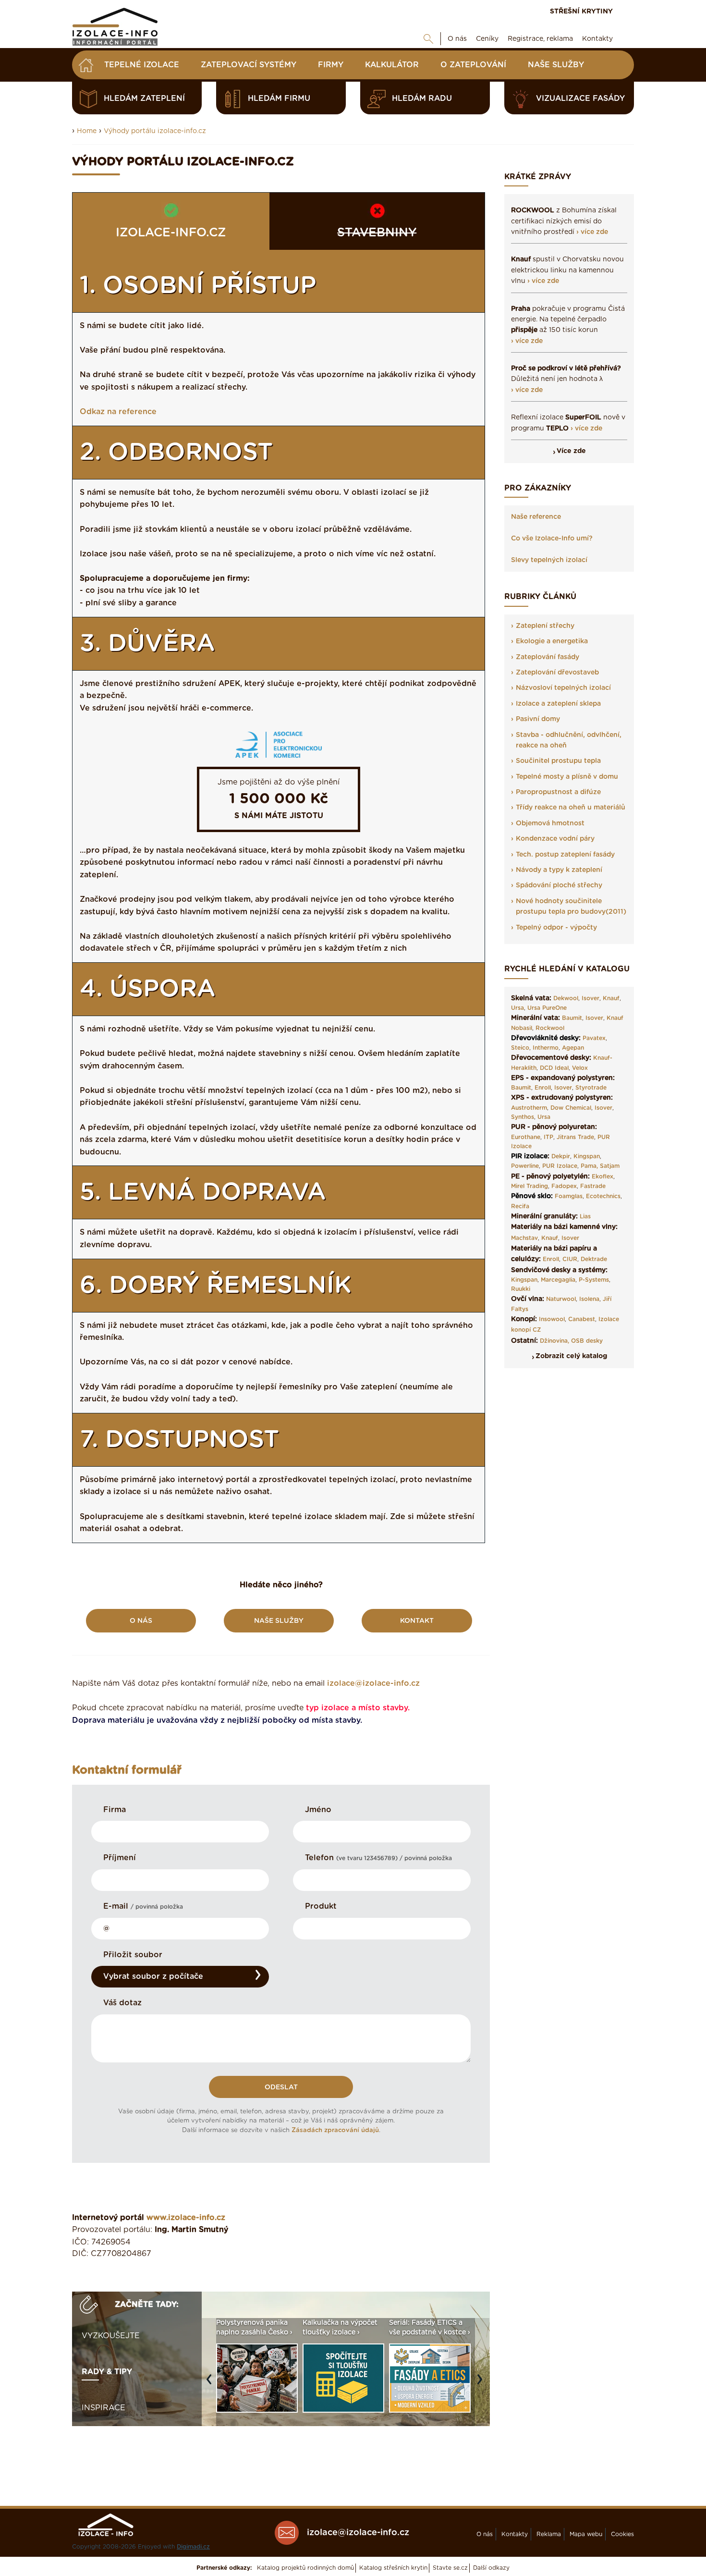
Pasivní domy (538, 719)
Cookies (622, 2534)
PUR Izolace (560, 1166)
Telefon (378, 1858)
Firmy (331, 65)
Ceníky (487, 39)
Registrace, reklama (540, 39)
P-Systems (594, 1280)
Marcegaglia (558, 1280)
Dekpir (561, 1156)
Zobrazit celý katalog (571, 1356)
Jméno (318, 1810)
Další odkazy (491, 2568)
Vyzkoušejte (111, 2336)
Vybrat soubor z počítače (153, 1976)
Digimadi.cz (193, 2547)
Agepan (573, 1048)
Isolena (589, 1299)
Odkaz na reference (118, 412)
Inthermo (546, 1048)
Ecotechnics (603, 1196)
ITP (548, 1137)
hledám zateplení (144, 98)
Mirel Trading (529, 1186)
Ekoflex (603, 1177)
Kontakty (597, 39)
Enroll (543, 1088)
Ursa (517, 1008)
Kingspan (587, 1156)
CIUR (570, 1259)
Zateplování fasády (548, 657)
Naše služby (556, 65)
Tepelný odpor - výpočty (556, 928)
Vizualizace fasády (580, 98)
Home (87, 131)
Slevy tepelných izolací (549, 560)
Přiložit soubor (133, 1955)
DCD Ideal (554, 1068)
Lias (585, 1216)
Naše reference (536, 517)
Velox (580, 1068)
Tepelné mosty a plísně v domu (567, 777)
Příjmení (120, 1858)
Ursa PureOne (547, 1008)
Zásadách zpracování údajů (335, 2130)
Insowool (552, 1319)
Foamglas (569, 1196)
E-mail (143, 1906)
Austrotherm (529, 1108)
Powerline (525, 1166)
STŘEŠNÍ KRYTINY (581, 12)
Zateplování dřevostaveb (557, 673)
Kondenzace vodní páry (555, 839)
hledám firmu (279, 98)
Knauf (611, 998)
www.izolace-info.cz (186, 2218)
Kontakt (417, 1621)
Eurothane (526, 1137)
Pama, (589, 1166)
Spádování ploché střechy (559, 885)
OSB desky (587, 1341)
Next (482, 2384)
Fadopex (564, 1186)
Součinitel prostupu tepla (558, 761)
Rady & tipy (107, 2372)
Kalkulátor (392, 65)
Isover (590, 998)
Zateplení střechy (545, 626)
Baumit (572, 1018)
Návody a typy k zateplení (559, 870)
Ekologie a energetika (552, 641)
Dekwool (566, 998)
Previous (211, 2384)
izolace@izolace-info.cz (373, 1683)
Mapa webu (586, 2534)
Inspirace (103, 2408)
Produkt (321, 1906)
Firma (115, 1810)
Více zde (571, 451)
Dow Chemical (571, 1108)
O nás (457, 39)
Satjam (610, 1166)
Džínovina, (554, 1341)
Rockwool (550, 1028)
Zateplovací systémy (249, 65)
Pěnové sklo (531, 1196)
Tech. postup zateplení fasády (565, 855)
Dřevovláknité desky (545, 1038)
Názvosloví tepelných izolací (563, 688)
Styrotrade (591, 1088)
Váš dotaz (122, 2003)
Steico (520, 1048)
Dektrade (594, 1259)
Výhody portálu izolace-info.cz (155, 131)
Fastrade (593, 1186)
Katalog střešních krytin (393, 2568)
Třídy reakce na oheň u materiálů (571, 808)
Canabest (582, 1319)
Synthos (523, 1117)
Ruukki (521, 1289)
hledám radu (422, 98)
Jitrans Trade (575, 1137)
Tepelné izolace (142, 65)
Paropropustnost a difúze (558, 792)
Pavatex (594, 1038)
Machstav (524, 1238)
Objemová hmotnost (550, 823)
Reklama (549, 2534)
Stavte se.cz (450, 2568)
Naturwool (561, 1299)
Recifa (520, 1206)
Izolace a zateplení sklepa (558, 704)
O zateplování (473, 65)
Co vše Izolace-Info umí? (552, 539)
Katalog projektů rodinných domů (305, 2568)
